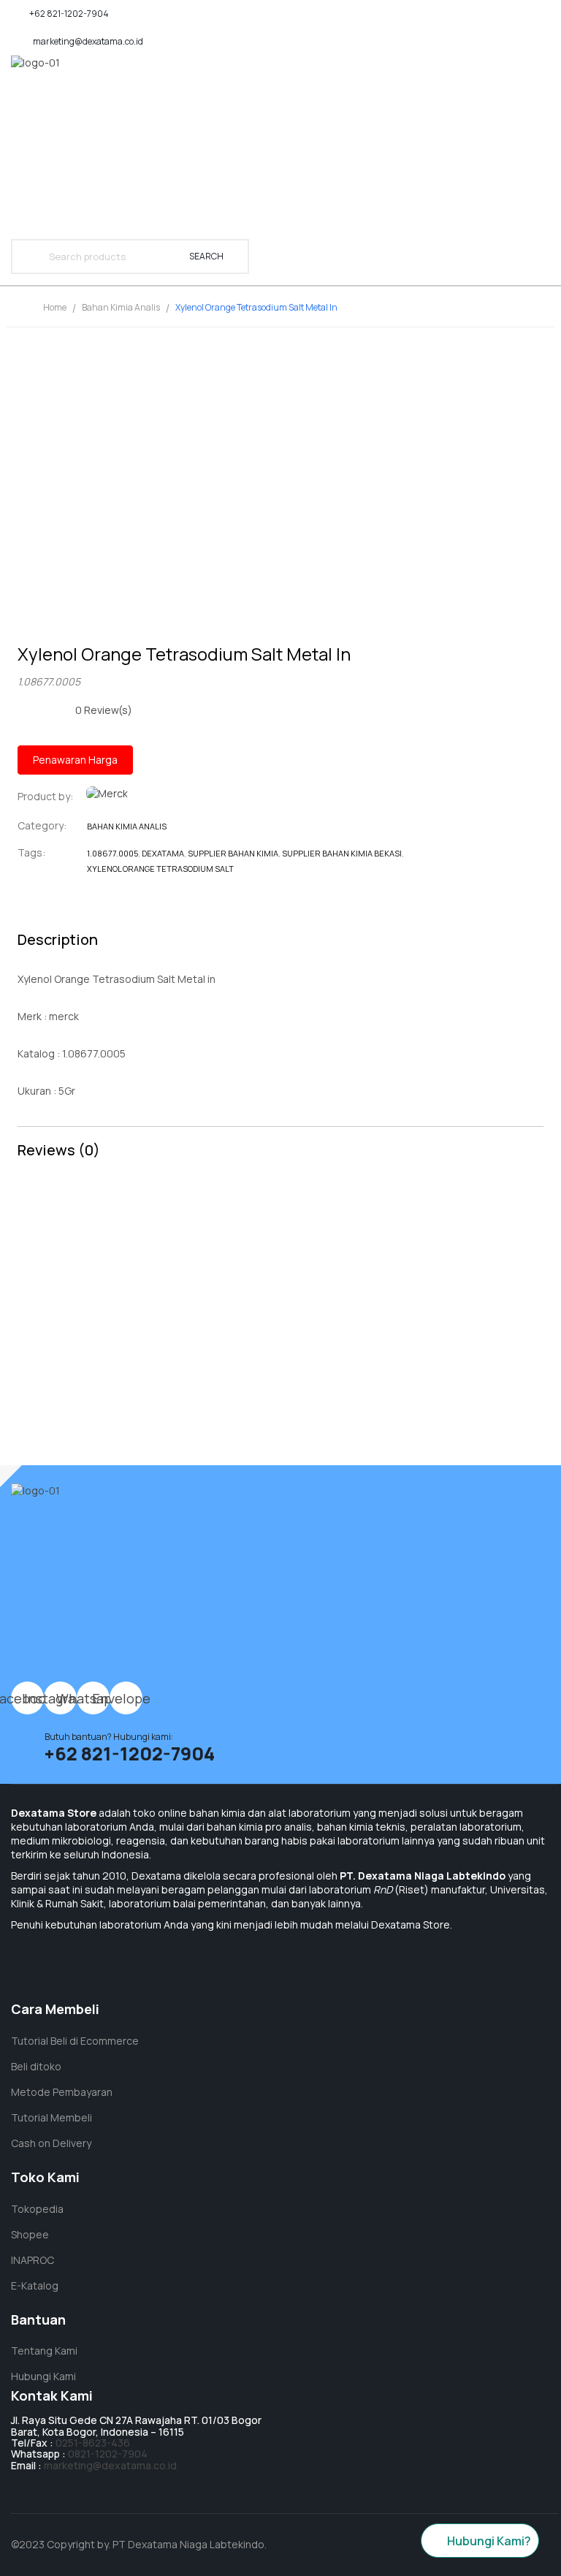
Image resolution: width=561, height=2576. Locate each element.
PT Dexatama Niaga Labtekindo (188, 2544)
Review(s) (104, 710)
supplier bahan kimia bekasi (342, 853)
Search (206, 256)
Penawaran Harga (75, 760)
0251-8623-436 (93, 2443)
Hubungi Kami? (489, 2541)
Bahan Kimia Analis (121, 307)
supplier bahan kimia (233, 853)
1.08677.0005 (112, 853)
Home (55, 307)
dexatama (163, 853)
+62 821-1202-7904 (69, 14)
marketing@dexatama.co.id (88, 41)
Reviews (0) (59, 1150)
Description (58, 939)
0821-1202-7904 (108, 2454)
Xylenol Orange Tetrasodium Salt (160, 869)
